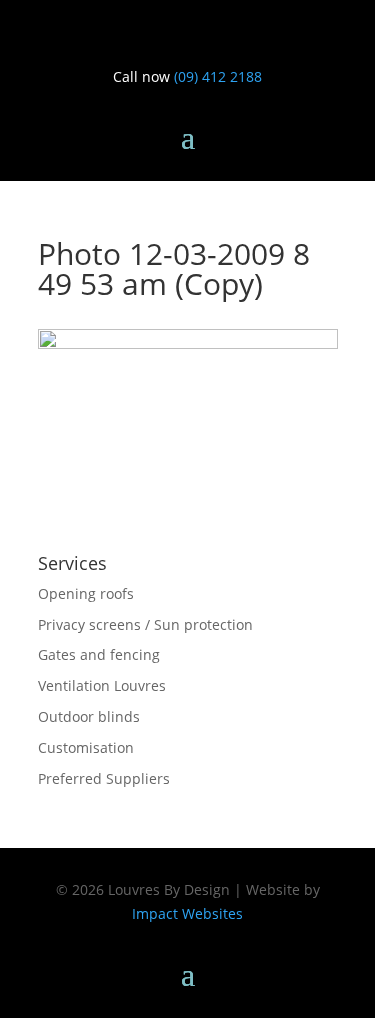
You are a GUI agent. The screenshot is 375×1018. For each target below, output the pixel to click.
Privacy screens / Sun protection (145, 624)
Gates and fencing (99, 654)
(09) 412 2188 (218, 76)
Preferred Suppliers (104, 778)
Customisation (86, 747)
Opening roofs (86, 593)
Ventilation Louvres (102, 685)
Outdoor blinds (89, 716)
